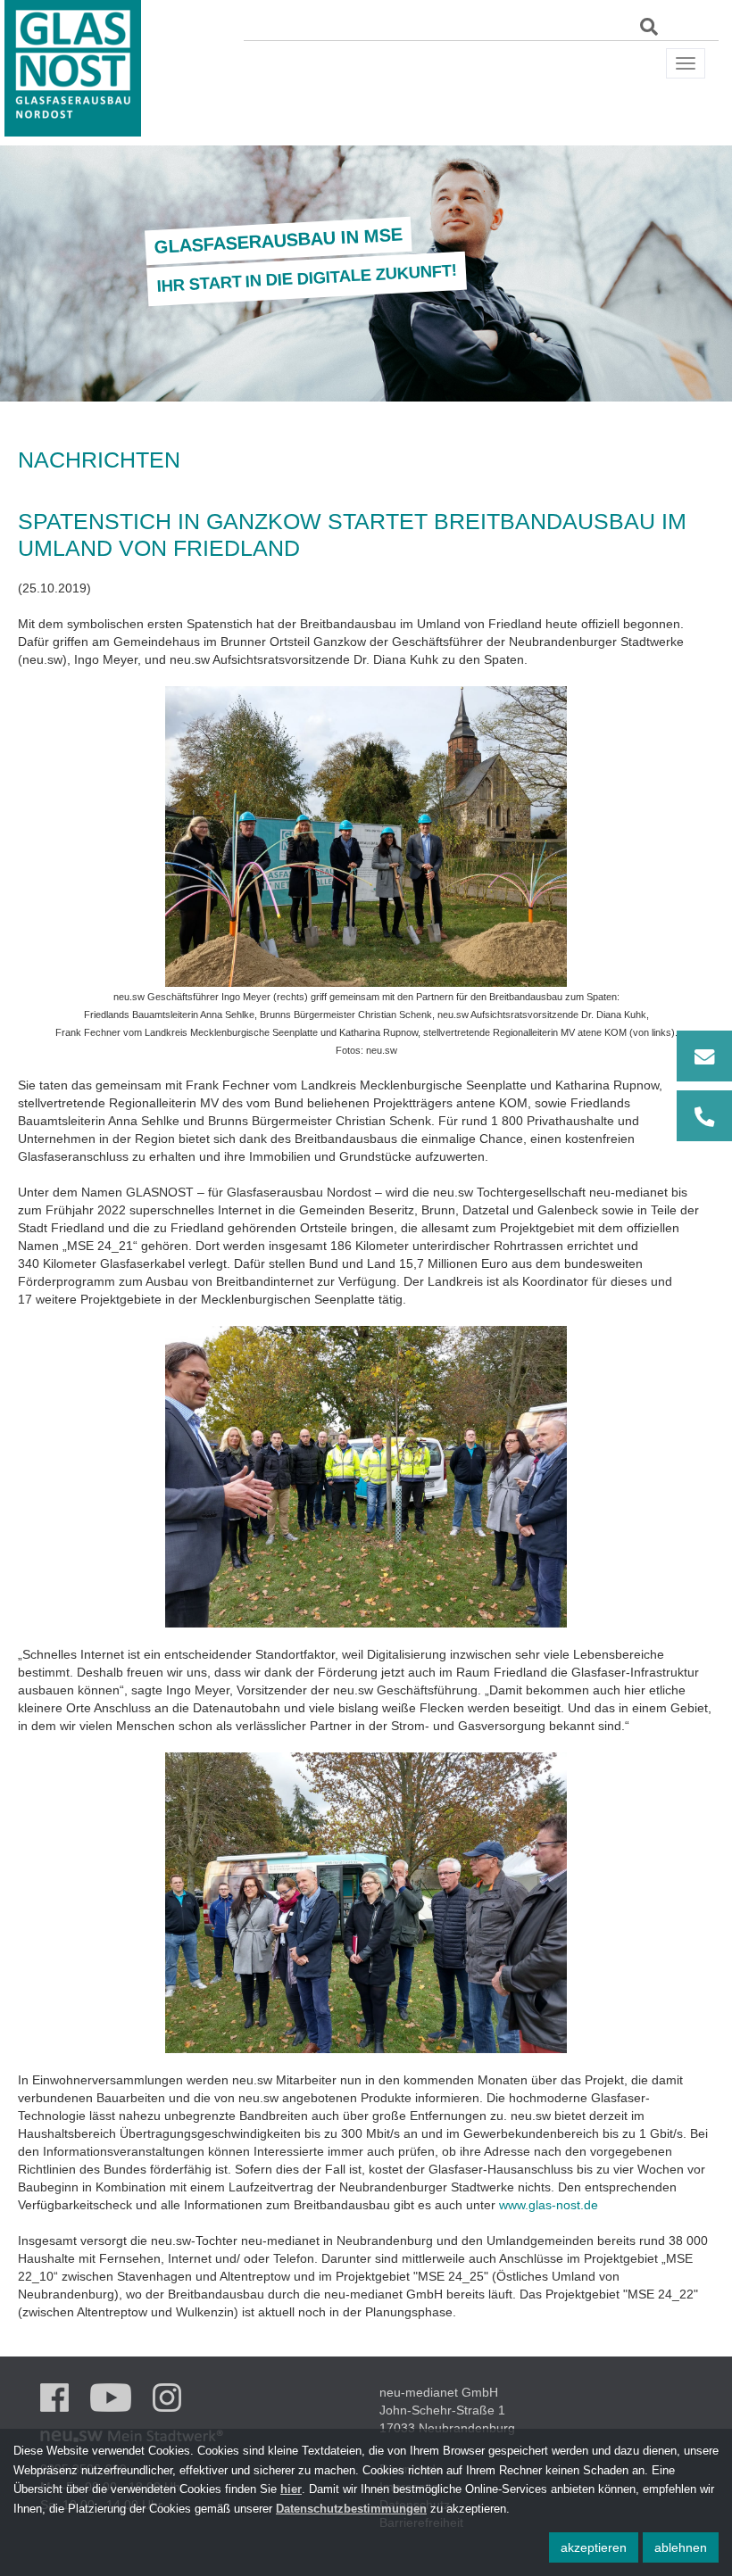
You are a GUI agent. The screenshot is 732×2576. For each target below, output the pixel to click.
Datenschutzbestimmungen (351, 2509)
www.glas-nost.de (549, 2205)
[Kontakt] (704, 1086)
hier (291, 2489)
